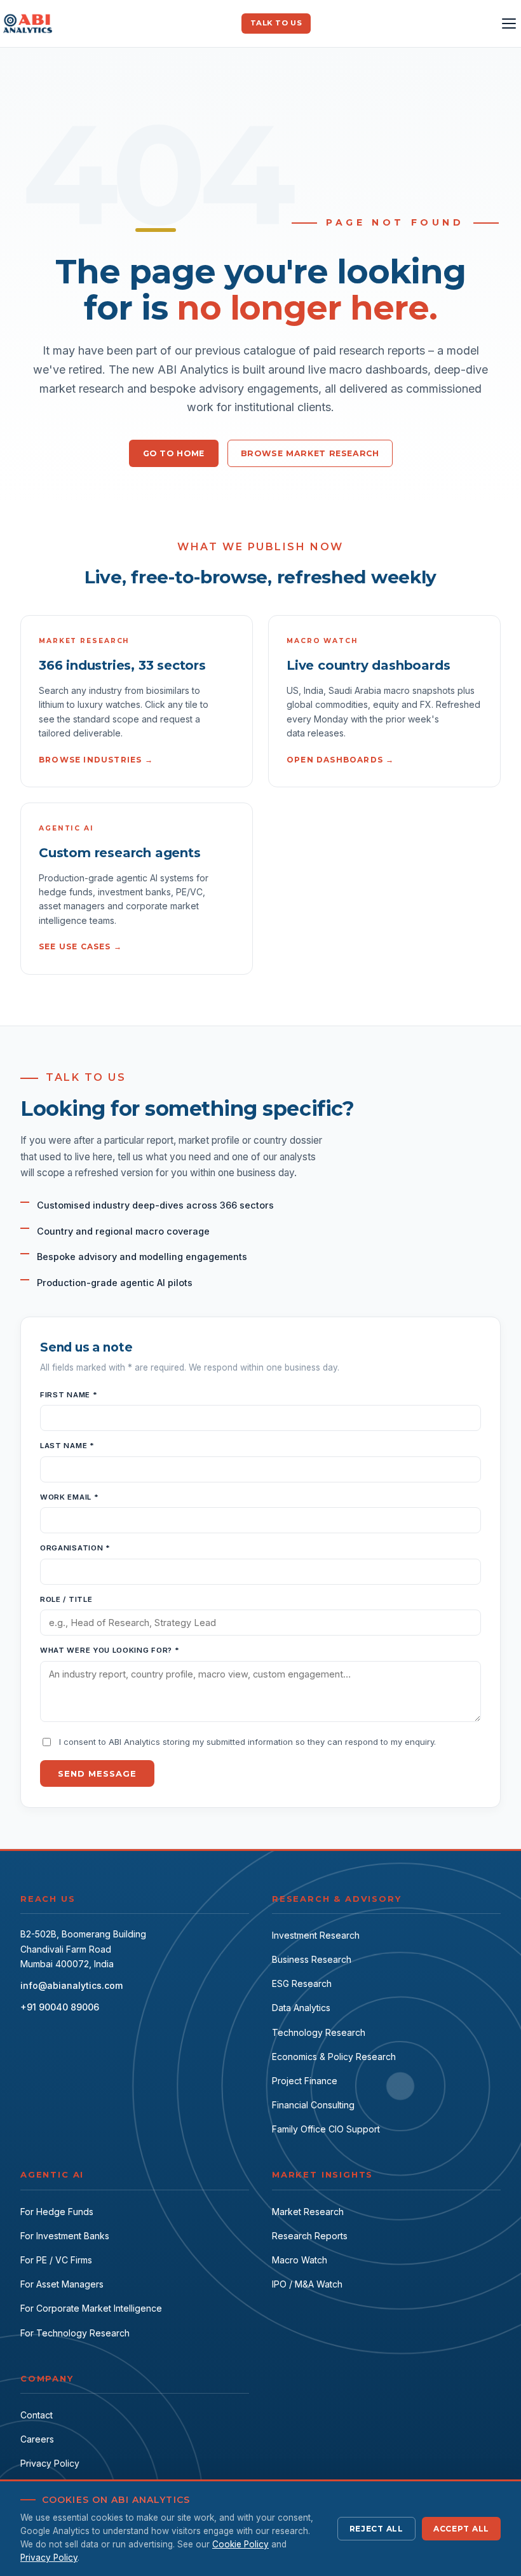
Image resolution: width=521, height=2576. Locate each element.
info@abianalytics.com (71, 1985)
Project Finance (305, 2081)
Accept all (461, 2529)
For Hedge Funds (57, 2212)
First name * (69, 1395)
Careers (37, 2439)
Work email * (69, 1497)
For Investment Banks (65, 2236)
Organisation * (75, 1548)
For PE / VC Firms (56, 2260)
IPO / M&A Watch (307, 2284)
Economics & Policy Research (334, 2057)
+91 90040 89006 (60, 2007)
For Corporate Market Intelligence (91, 2308)
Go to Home (174, 453)
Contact (37, 2415)
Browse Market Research (310, 453)
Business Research (312, 1959)
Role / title (66, 1599)
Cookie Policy (240, 2544)
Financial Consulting (313, 2105)
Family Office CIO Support (326, 2129)
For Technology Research (75, 2333)
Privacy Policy (50, 2463)
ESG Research (302, 1983)
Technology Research (319, 2032)
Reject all (376, 2529)
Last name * (67, 1446)
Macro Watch (300, 2260)
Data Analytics (301, 2008)
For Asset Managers (62, 2284)
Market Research (308, 2212)
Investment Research (316, 1935)
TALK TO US (276, 23)
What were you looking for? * (110, 1650)
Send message (97, 1773)
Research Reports (310, 2236)
